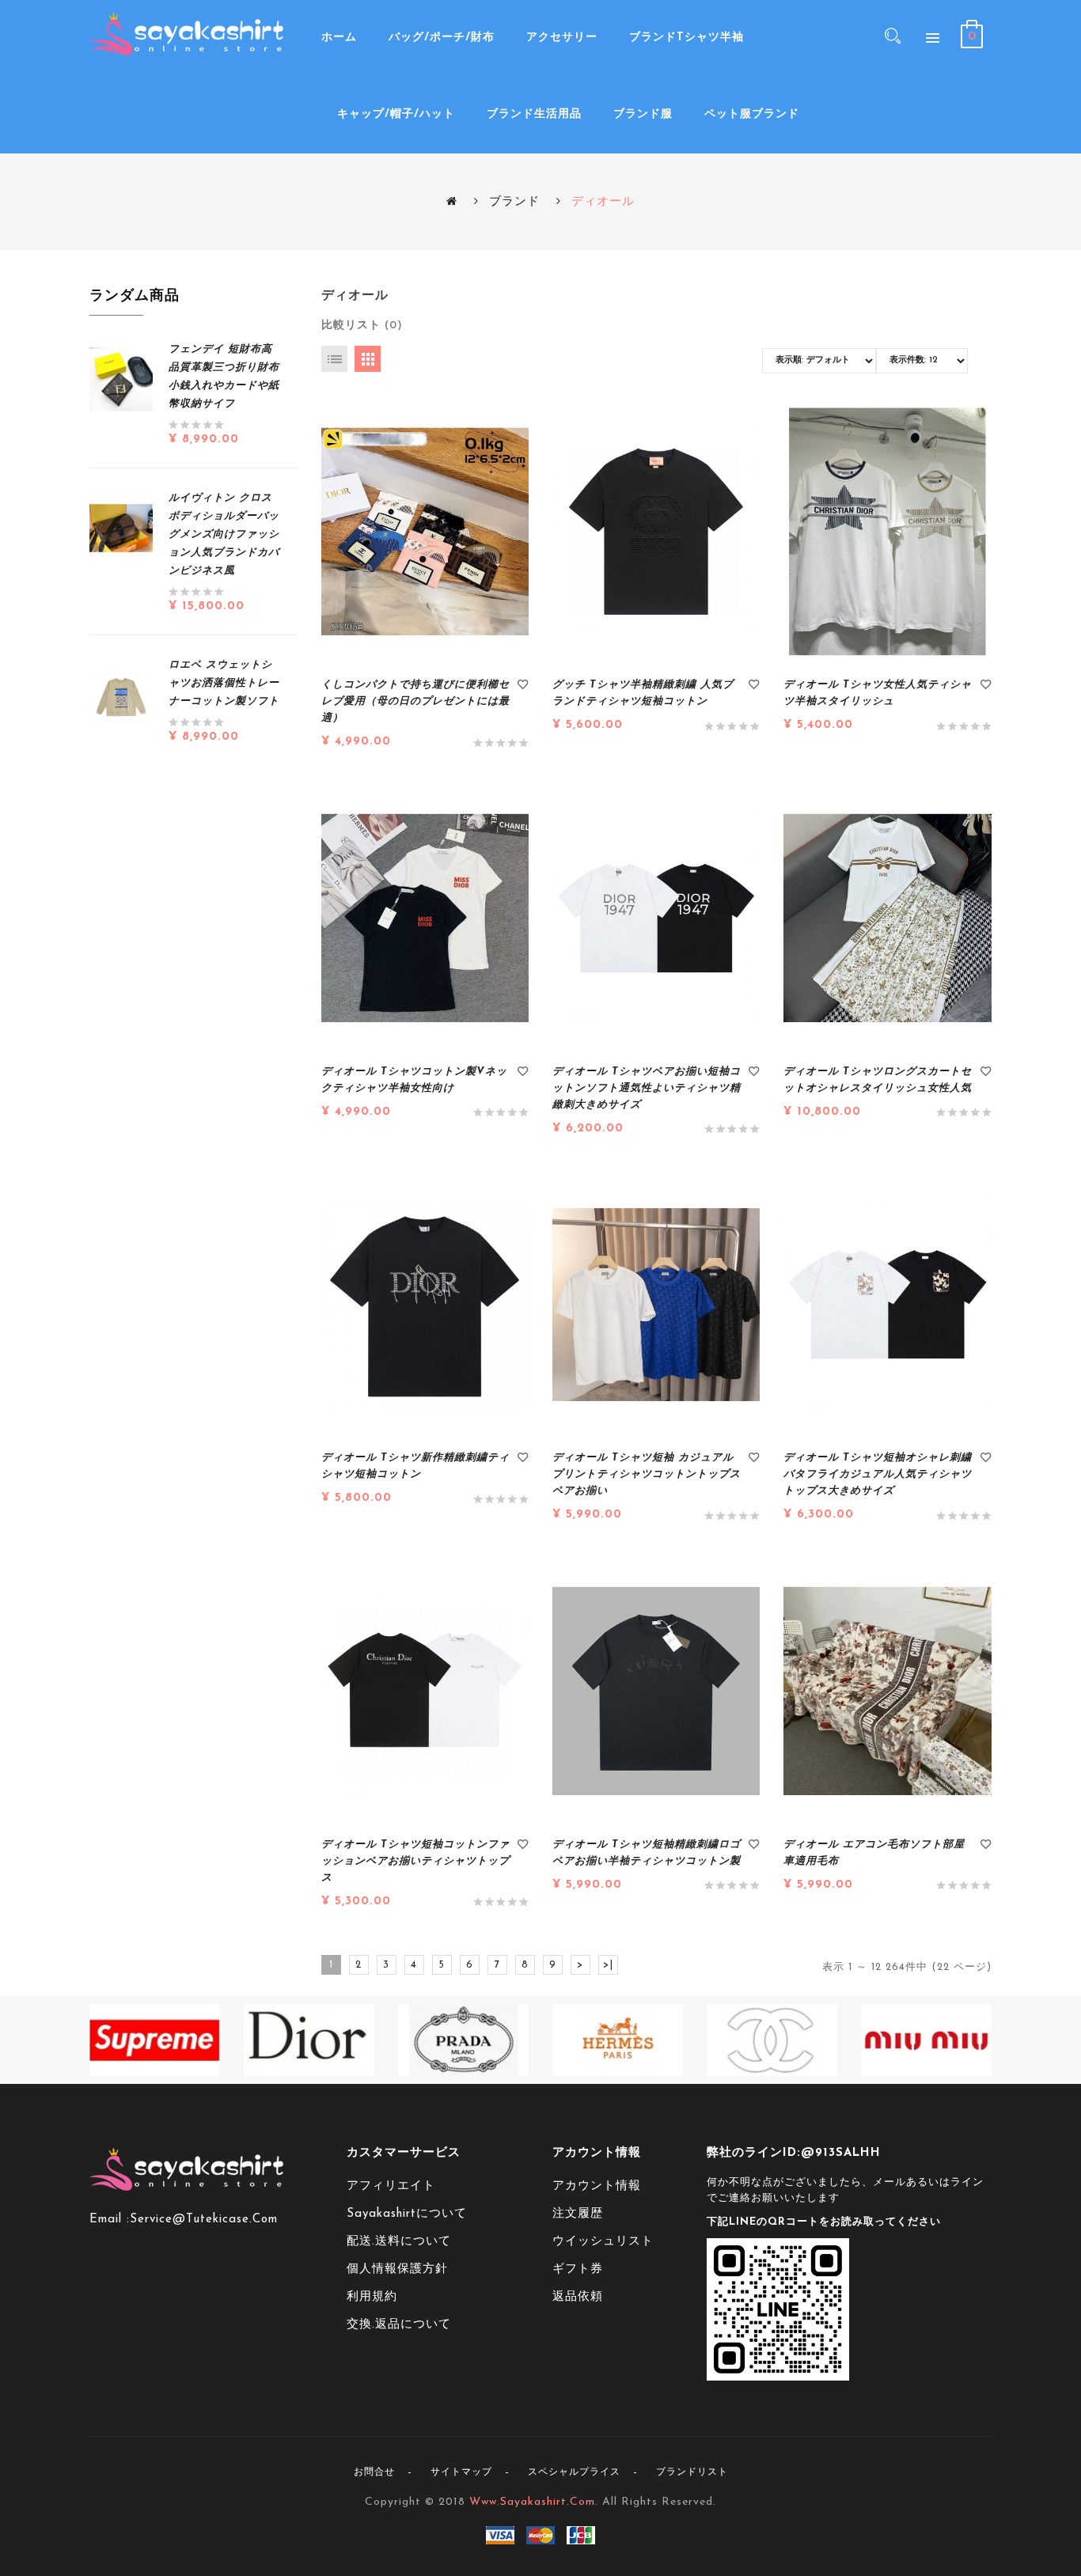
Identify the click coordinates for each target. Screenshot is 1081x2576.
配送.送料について (399, 2242)
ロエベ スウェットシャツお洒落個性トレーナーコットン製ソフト (224, 683)
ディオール (603, 202)
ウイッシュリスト (603, 2242)
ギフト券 (578, 2269)
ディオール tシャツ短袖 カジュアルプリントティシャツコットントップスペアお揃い (647, 1474)
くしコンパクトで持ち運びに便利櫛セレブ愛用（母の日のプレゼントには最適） (415, 701)
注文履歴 (578, 2214)
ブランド (514, 202)
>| (608, 1965)
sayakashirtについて (407, 2214)
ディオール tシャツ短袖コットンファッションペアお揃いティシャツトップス (415, 1861)
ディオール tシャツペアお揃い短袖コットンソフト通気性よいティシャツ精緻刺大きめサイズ (647, 1088)
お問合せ (374, 2472)
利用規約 (372, 2297)
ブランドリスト (692, 2472)
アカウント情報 (597, 2186)
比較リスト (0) (362, 326)
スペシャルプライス (574, 2472)
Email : (110, 2220)
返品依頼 (578, 2297)
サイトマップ (461, 2472)
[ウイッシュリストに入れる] (523, 687)
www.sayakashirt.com (532, 2502)
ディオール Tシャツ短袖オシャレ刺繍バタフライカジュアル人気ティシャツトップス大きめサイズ (878, 1474)
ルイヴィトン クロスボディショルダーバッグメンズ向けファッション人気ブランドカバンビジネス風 (224, 534)
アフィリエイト (391, 2186)
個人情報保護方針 (397, 2269)
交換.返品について (399, 2325)
